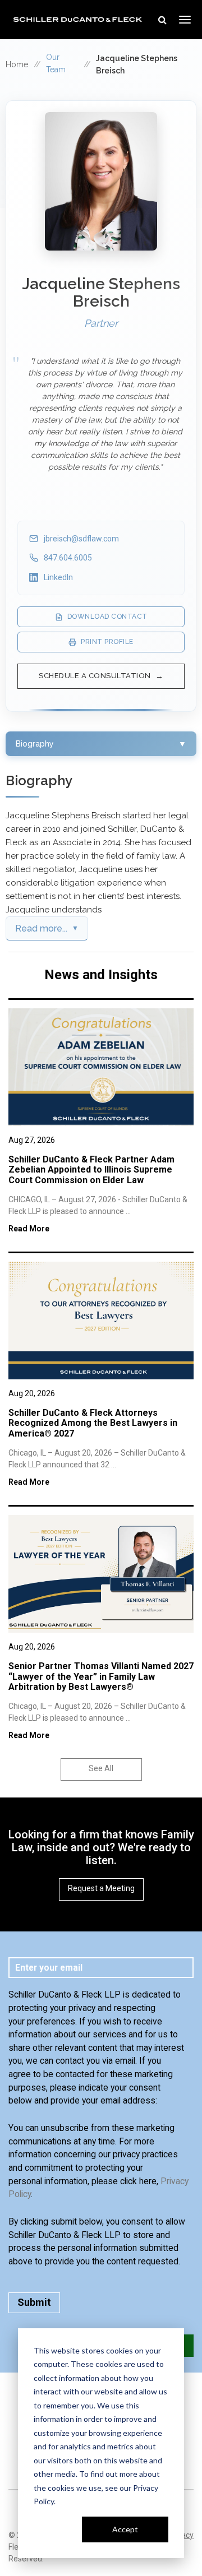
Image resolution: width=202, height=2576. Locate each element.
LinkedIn (58, 577)
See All (101, 1768)
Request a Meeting (101, 1888)
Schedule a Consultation (95, 676)
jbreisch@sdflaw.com (81, 539)
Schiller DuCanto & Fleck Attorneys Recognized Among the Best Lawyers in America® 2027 (93, 1423)
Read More (29, 1229)
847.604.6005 (68, 558)
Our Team (56, 63)
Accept (125, 2529)
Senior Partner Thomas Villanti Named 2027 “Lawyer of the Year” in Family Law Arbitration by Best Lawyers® (101, 1676)
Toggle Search (162, 20)
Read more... (41, 928)
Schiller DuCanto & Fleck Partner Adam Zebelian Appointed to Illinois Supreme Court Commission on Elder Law (91, 1170)
